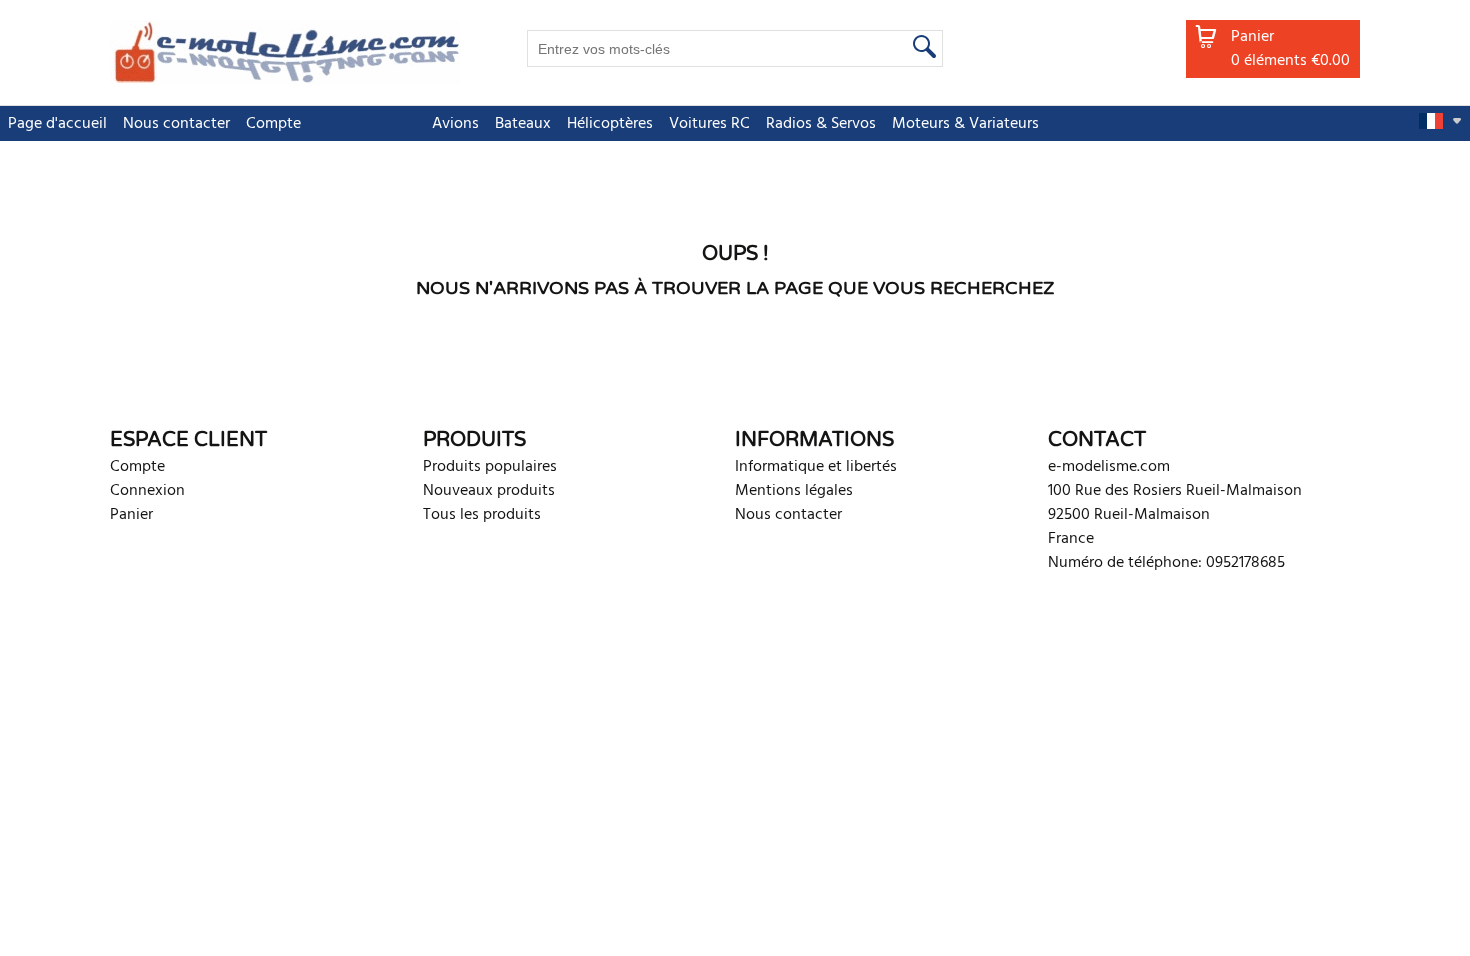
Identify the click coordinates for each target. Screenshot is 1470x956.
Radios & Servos (821, 124)
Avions (455, 124)
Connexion (147, 491)
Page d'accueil (57, 124)
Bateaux (523, 124)
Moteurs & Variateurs (965, 124)
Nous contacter (176, 124)
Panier (131, 515)
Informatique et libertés (816, 467)
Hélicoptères (610, 124)
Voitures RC (709, 124)
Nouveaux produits (489, 491)
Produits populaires (490, 467)
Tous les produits (482, 515)
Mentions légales (794, 491)
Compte (273, 124)
